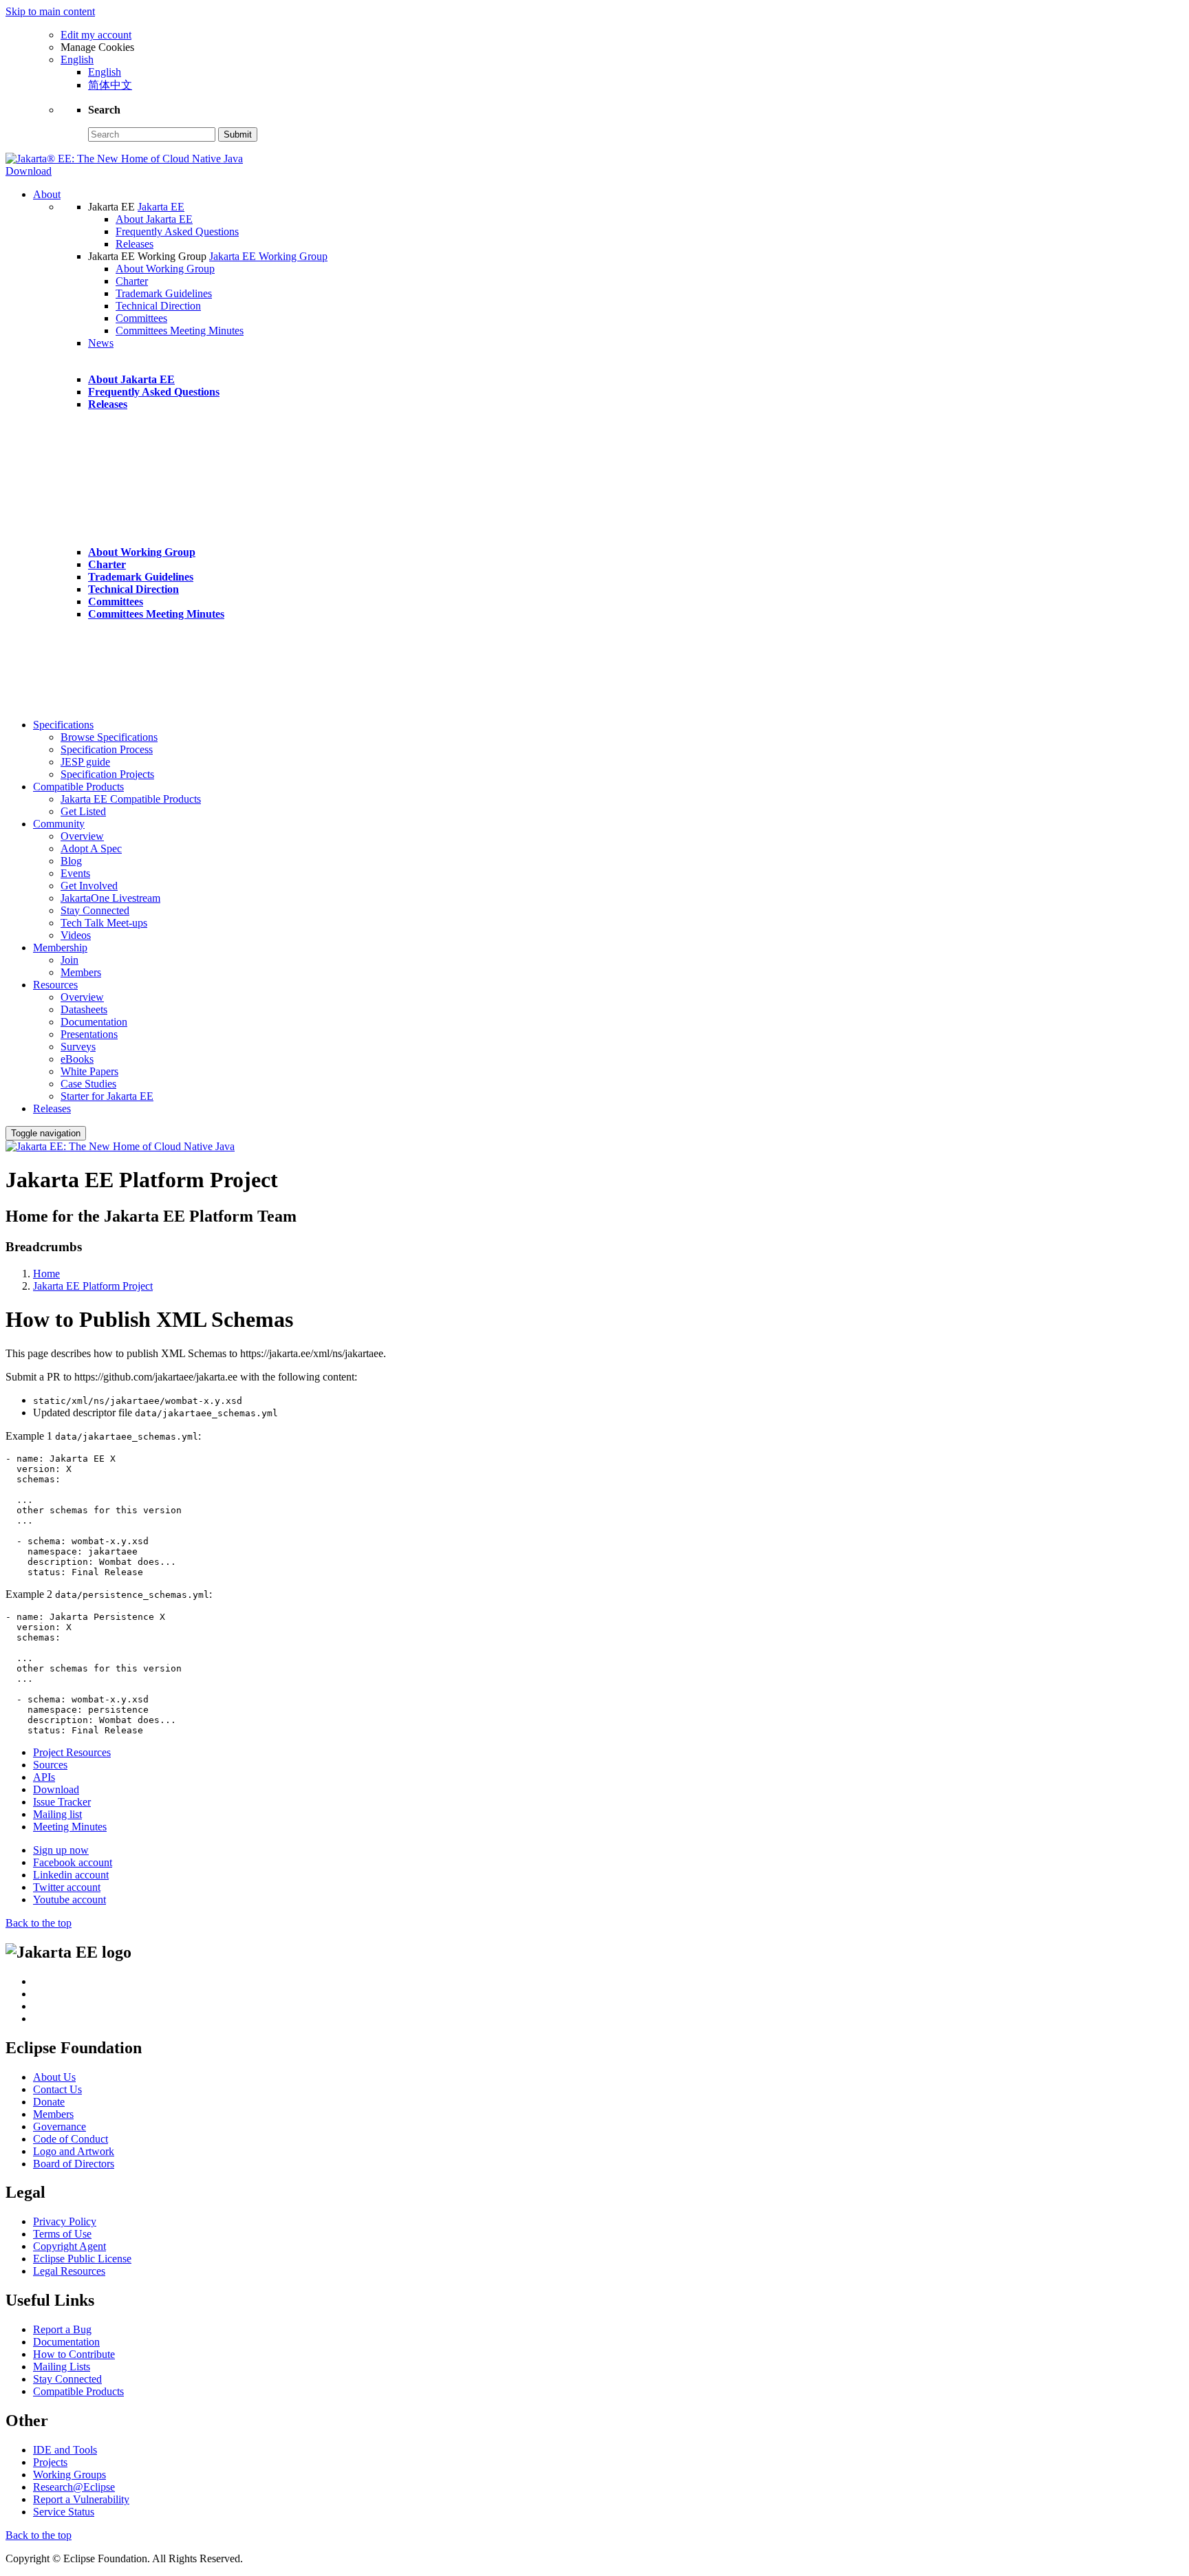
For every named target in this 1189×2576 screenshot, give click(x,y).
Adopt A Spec (91, 848)
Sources (50, 1765)
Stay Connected (95, 910)
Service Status (64, 2512)
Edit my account (96, 35)
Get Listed (83, 811)
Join (69, 960)
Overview (82, 836)
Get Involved (89, 886)
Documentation (94, 1022)
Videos (76, 935)
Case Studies (88, 1084)
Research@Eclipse (74, 2487)
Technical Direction (158, 306)
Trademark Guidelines (164, 293)
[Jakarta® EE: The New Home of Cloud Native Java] (124, 159)
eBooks (77, 1059)
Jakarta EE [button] (161, 207)
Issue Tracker (62, 1802)
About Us (54, 2077)
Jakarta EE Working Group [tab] (149, 256)
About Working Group (165, 269)
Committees (141, 318)
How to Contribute (74, 2354)
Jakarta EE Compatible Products (131, 799)
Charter (132, 281)
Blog (71, 861)
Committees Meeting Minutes (180, 331)
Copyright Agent (69, 2246)
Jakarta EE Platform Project (93, 1286)
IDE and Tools (65, 2450)
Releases (135, 244)
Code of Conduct (71, 2139)
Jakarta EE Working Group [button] (268, 256)
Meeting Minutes (70, 1827)
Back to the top (39, 1923)
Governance (60, 2126)
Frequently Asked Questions (177, 231)
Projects (50, 2462)
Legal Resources (69, 2271)
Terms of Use (62, 2234)
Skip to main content (50, 11)
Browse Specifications (109, 737)
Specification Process (107, 749)
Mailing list (57, 1814)
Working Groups (69, 2475)
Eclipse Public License (82, 2259)
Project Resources (72, 1752)
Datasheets (84, 1009)
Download (29, 171)
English (105, 72)
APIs (44, 1777)
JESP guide (85, 762)
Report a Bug (62, 2329)
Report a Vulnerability (81, 2499)
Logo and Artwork (74, 2151)
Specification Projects (107, 774)
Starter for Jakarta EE (107, 1096)
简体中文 (110, 85)
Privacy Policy (65, 2221)
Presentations (89, 1034)
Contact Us (57, 2089)
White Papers (89, 1071)
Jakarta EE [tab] (113, 207)
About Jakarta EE (154, 219)
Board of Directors (74, 2164)
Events (75, 873)
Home (46, 1274)
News (101, 343)
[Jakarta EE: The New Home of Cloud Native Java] (120, 1146)
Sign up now (61, 1850)
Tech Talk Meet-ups (104, 923)
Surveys (78, 1047)
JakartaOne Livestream (110, 898)
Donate (49, 2102)
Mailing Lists (62, 2367)
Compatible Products (78, 2391)
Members (81, 972)
